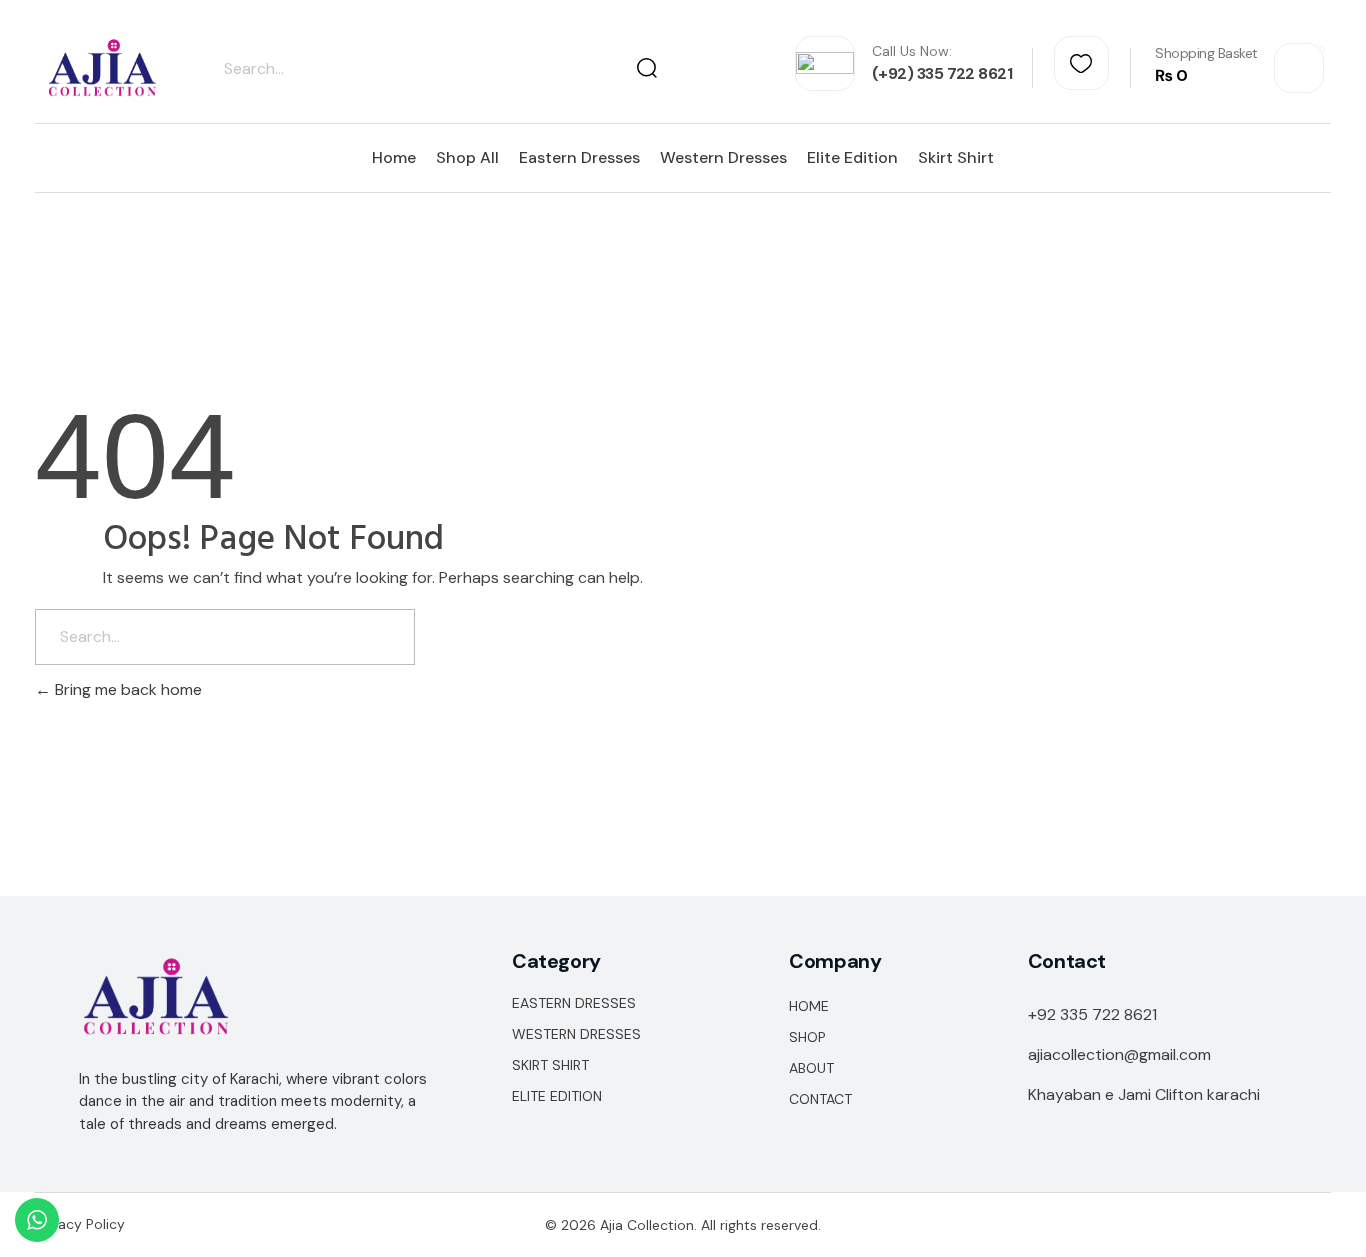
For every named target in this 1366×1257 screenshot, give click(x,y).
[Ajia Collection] (103, 68)
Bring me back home (126, 689)
